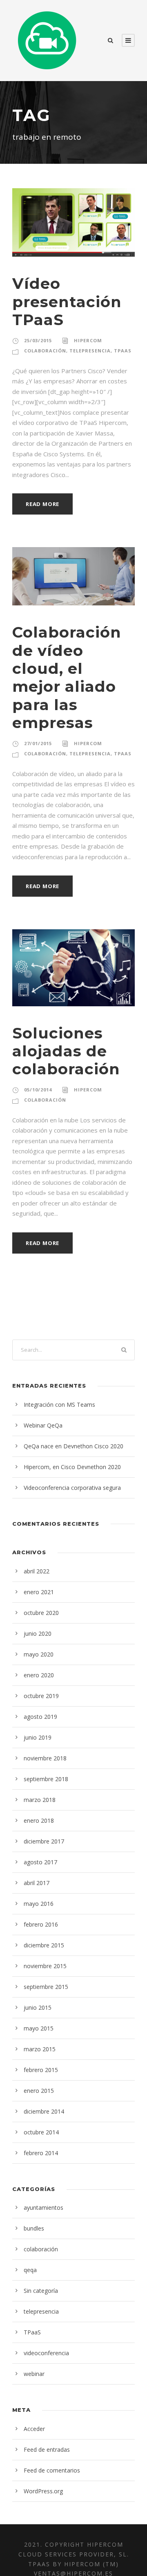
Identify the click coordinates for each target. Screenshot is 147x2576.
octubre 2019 (41, 1696)
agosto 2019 (40, 1717)
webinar (34, 2374)
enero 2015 (39, 2091)
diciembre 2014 (44, 2111)
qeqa (30, 2270)
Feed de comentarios (52, 2470)
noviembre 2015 (45, 1966)
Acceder (34, 2429)
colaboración (45, 351)
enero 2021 (39, 1592)
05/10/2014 (38, 1090)
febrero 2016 (41, 1924)
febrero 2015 (41, 2070)
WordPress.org (43, 2491)
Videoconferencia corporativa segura (72, 1488)
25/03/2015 (38, 340)
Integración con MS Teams (59, 1405)
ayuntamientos (43, 2208)
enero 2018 (39, 1820)
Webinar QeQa (43, 1425)
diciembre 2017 (44, 1841)
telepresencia (90, 351)
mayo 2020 (39, 1654)
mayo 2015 (39, 2028)
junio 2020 (38, 1633)
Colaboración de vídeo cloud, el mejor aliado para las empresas (67, 677)
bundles (34, 2228)
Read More (42, 504)
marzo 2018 (40, 1800)
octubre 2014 (41, 2132)
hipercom (88, 340)
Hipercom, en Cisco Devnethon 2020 (72, 1467)
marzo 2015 (40, 2049)
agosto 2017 (40, 1862)
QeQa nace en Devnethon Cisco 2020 (73, 1446)
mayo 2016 (39, 1904)
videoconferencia (46, 2353)
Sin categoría (41, 2291)
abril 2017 (37, 1883)
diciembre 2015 (44, 1945)
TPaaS (123, 351)
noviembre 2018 (45, 1758)
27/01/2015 (38, 743)
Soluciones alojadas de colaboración (66, 1051)
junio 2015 (38, 2007)
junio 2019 (38, 1737)
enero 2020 (39, 1675)
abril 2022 (37, 1571)
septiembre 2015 (46, 1987)
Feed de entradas (47, 2450)
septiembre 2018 (46, 1779)
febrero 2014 (41, 2153)
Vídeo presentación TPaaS (67, 301)
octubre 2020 (41, 1613)
